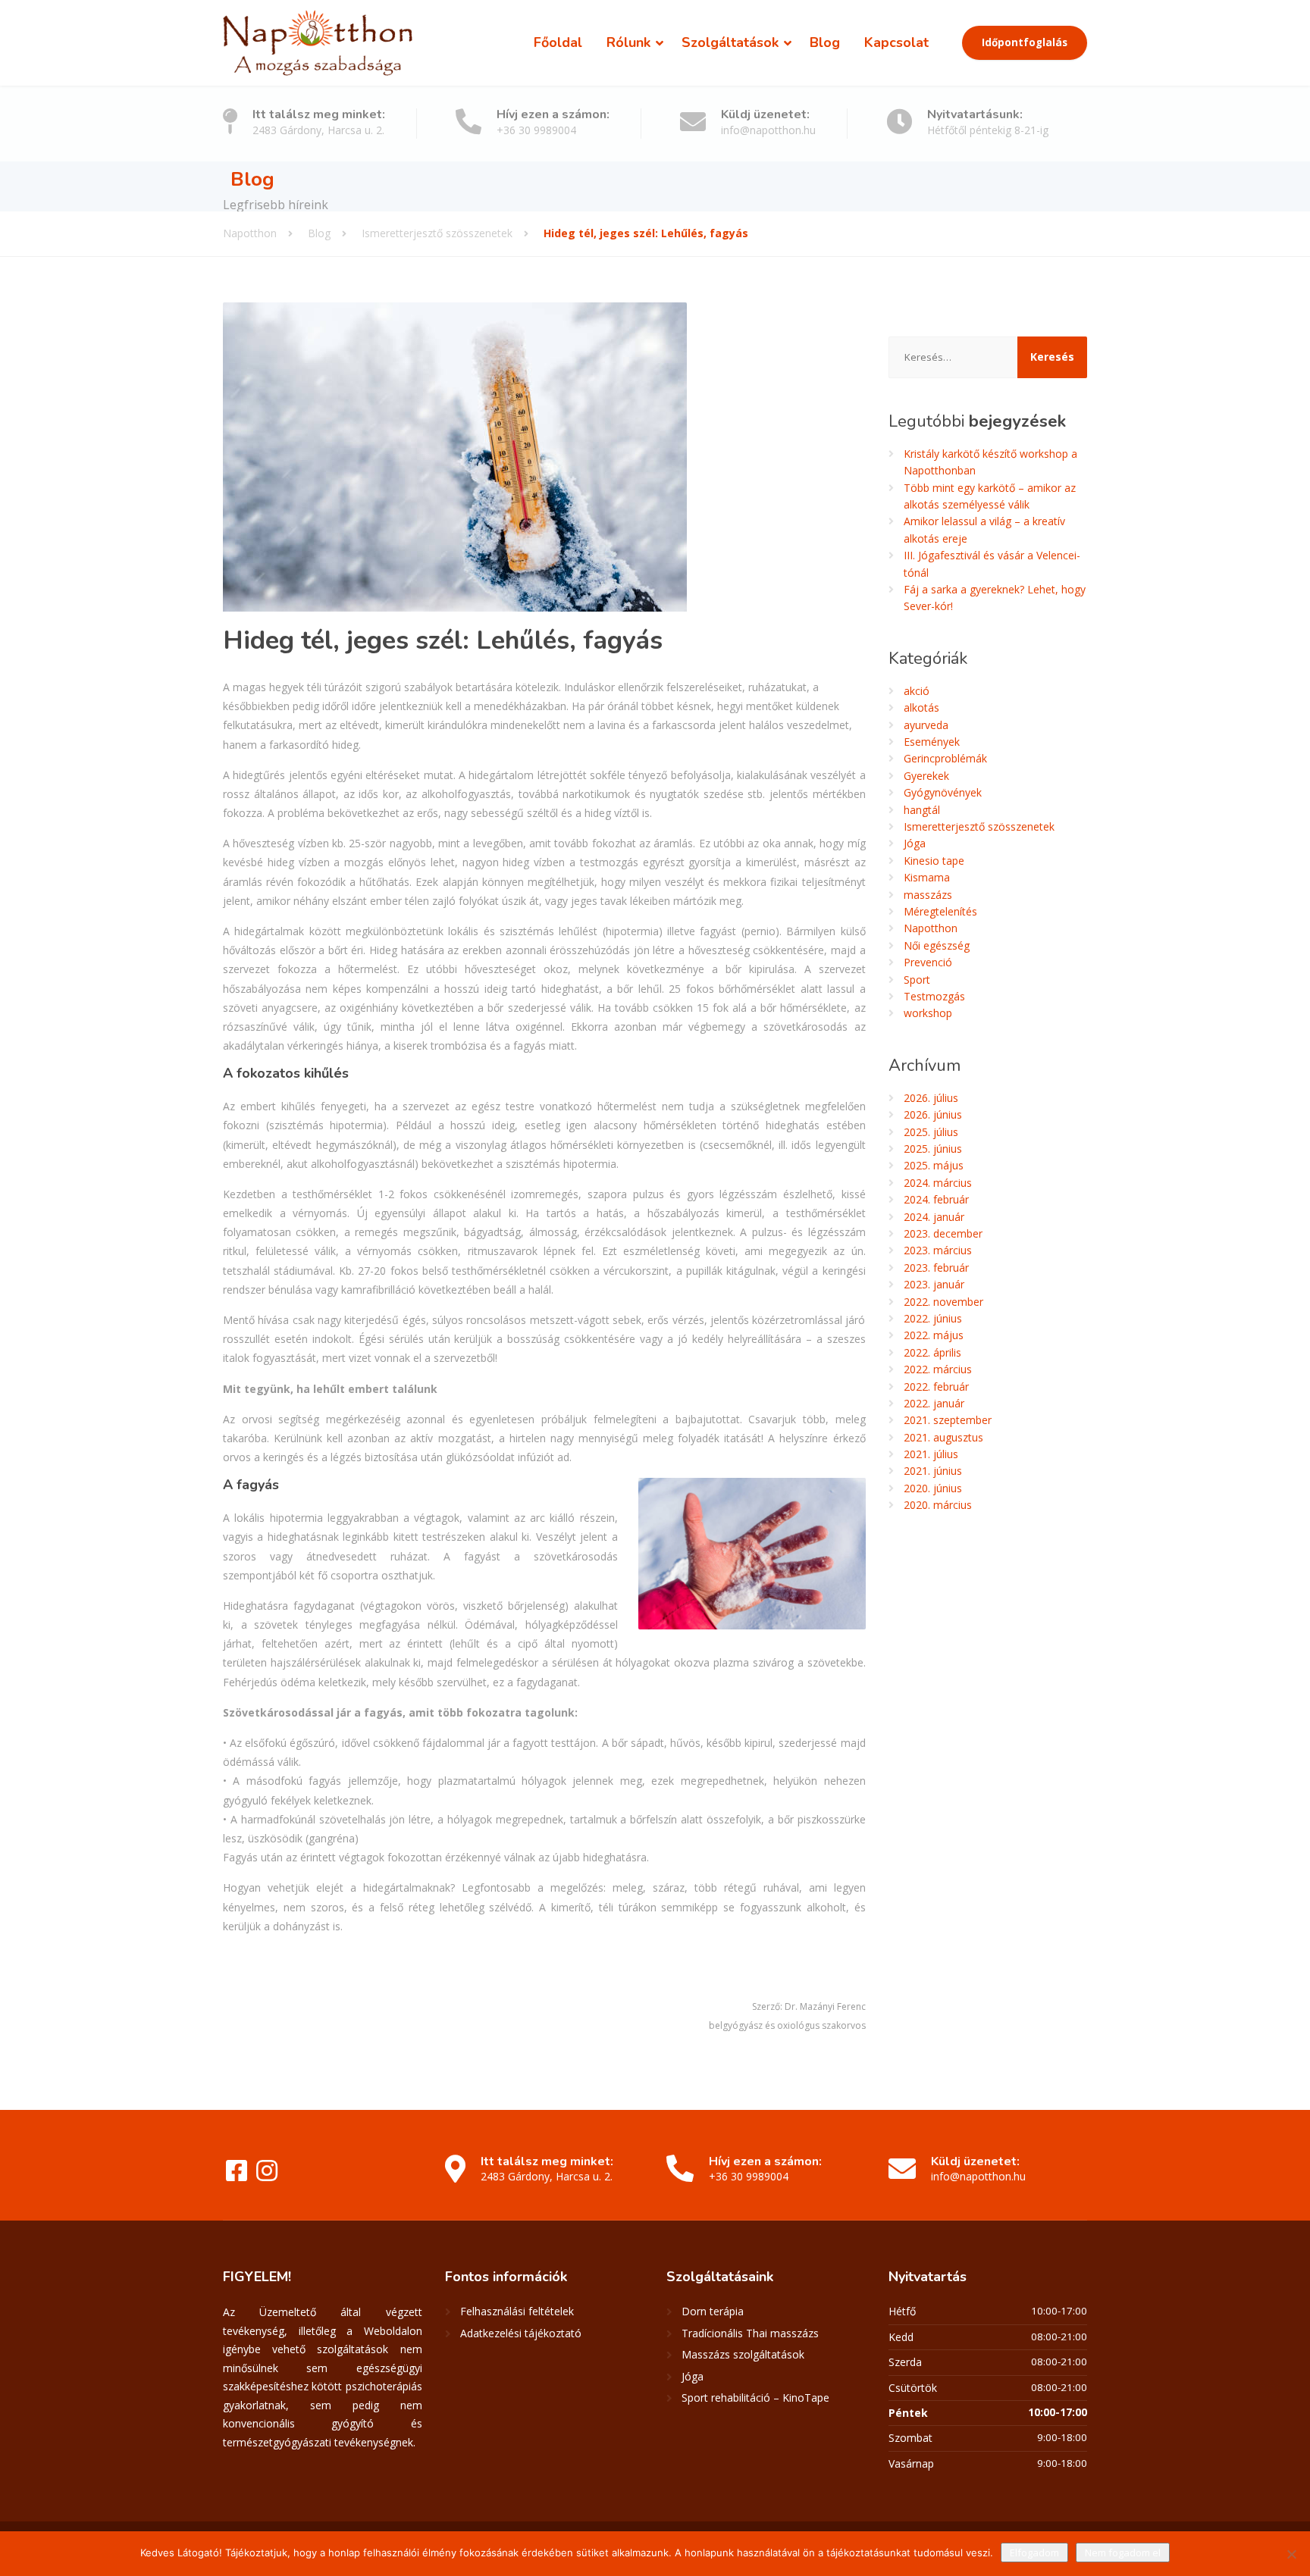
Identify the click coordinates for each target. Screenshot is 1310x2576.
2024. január (934, 1217)
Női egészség (937, 945)
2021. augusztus (943, 1437)
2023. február (936, 1268)
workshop (928, 1013)
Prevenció (928, 962)
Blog (825, 42)
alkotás (921, 707)
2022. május (934, 1335)
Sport (917, 980)
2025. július (931, 1132)
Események (932, 742)
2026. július (931, 1098)
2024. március (938, 1183)
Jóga (915, 843)
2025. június (933, 1149)
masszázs (928, 895)
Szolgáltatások (730, 42)
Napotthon (931, 928)
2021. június (933, 1471)
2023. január (934, 1284)
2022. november (943, 1302)
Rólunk (628, 42)
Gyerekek (926, 776)
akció (917, 691)
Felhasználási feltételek (517, 2311)
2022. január (934, 1403)
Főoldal (558, 42)
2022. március (938, 1369)
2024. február (936, 1199)
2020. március (938, 1505)
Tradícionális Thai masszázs (750, 2333)
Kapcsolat (896, 42)
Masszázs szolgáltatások (743, 2354)
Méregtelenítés (940, 911)
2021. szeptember (948, 1420)
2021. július (931, 1454)
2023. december (943, 1233)
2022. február (936, 1387)
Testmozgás (934, 996)
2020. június (933, 1488)
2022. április (932, 1352)
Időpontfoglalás (1025, 42)
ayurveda (926, 725)
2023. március (938, 1250)
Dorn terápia (713, 2311)
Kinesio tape (934, 861)
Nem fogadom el (1123, 2553)
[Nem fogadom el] (1291, 2554)
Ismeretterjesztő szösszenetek (979, 826)
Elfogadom (1034, 2553)
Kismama (927, 877)
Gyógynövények (943, 792)
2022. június (933, 1318)
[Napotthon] (318, 43)
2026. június (933, 1114)
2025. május (934, 1165)
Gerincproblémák (945, 758)
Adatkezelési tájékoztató (521, 2333)
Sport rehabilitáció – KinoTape (755, 2398)
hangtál (922, 810)
